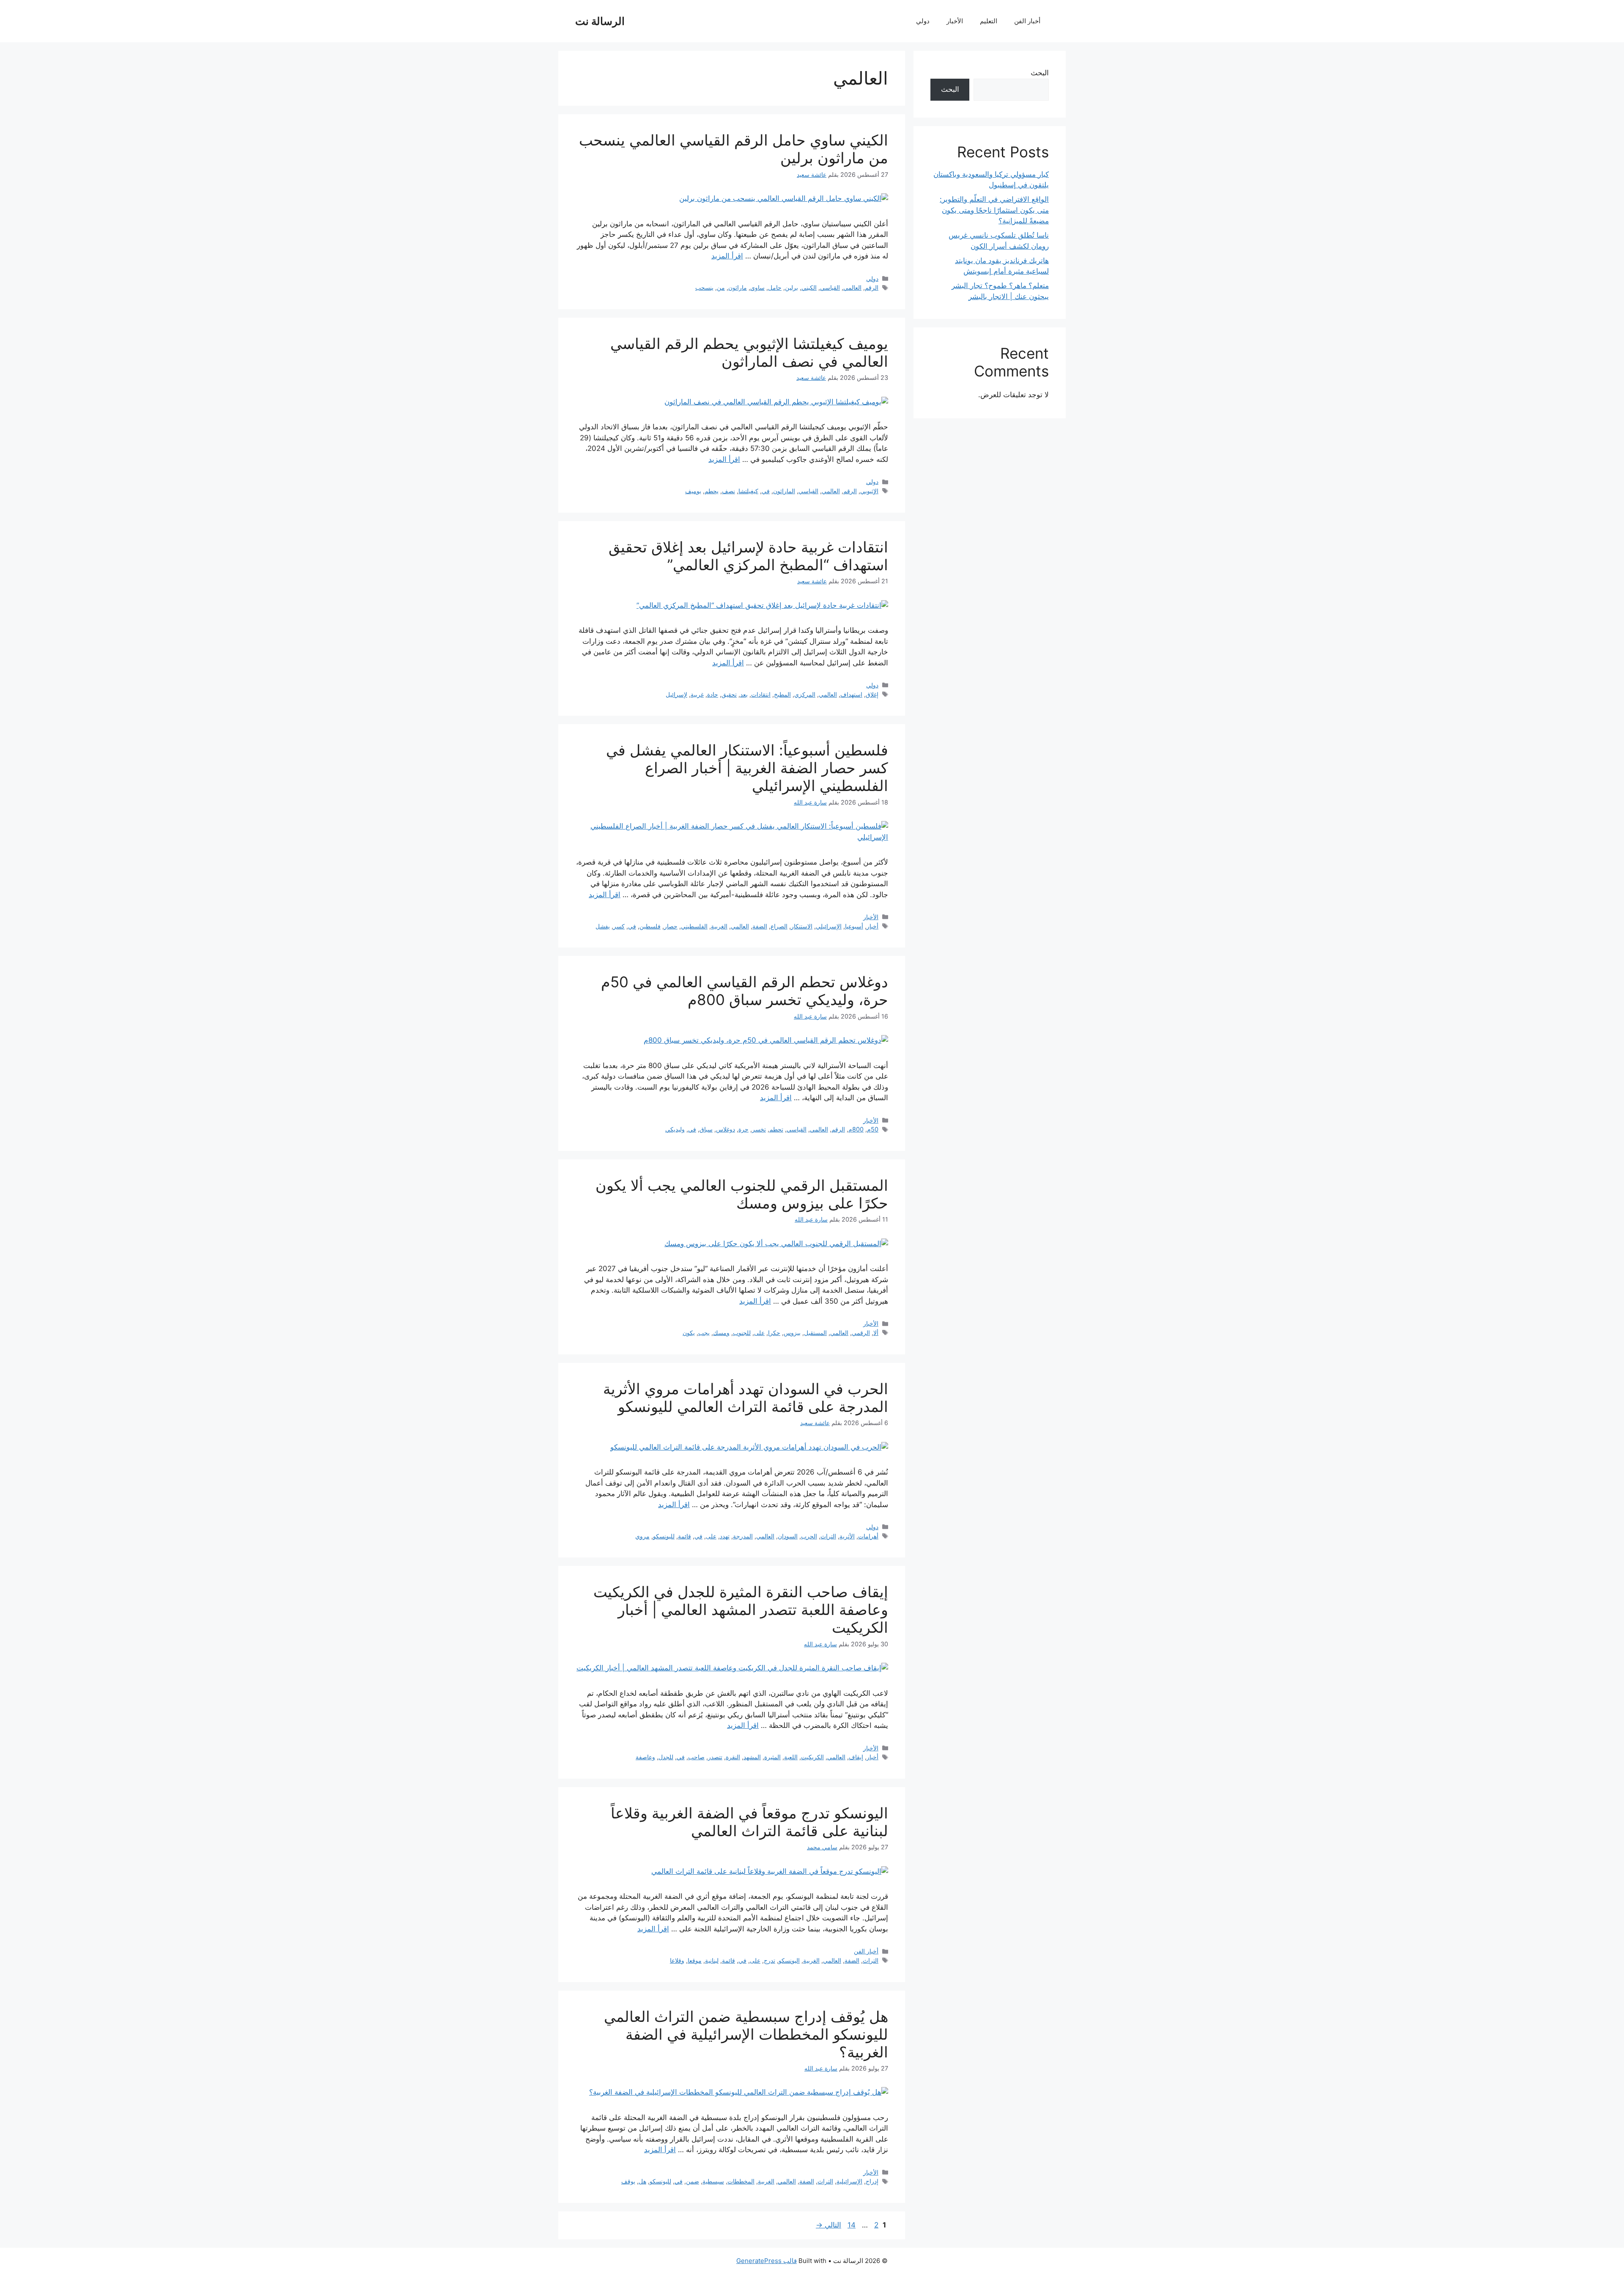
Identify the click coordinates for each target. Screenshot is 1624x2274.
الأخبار (955, 21)
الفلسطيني (694, 926)
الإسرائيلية (849, 2181)
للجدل (666, 1757)
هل (642, 2181)
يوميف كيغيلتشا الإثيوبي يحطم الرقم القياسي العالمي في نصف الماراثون (749, 352)
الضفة (760, 926)
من (721, 287)
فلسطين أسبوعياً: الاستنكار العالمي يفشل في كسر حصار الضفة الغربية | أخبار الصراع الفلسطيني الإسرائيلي (747, 768)
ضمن (693, 2181)
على (759, 1333)
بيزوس (792, 1333)
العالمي (852, 287)
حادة (713, 694)
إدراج (872, 2181)
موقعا (695, 1960)
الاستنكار (802, 926)
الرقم (872, 287)
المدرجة (743, 1536)
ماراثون (738, 287)
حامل (775, 287)
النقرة (733, 1757)
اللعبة (791, 1757)
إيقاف (856, 1757)
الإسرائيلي (829, 926)
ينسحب (704, 287)
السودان (788, 1536)
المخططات (741, 2181)
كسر (619, 926)
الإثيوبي (869, 491)
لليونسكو (664, 1536)
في (766, 491)
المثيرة (772, 1757)
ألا (876, 1333)
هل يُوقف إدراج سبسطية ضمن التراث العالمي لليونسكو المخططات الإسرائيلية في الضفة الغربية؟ (746, 2034)
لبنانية (712, 1960)
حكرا (774, 1333)
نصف (728, 491)
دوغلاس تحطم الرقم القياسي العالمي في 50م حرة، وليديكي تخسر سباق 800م (745, 991)
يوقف (628, 2181)
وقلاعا (677, 1960)
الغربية (719, 926)
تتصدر (715, 1757)
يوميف (693, 491)
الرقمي (861, 1333)
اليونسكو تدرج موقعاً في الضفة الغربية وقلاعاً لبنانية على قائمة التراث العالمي (749, 1822)
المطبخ (782, 694)
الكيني (809, 287)
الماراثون (784, 491)
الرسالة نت (600, 21)
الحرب (809, 1536)
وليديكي (675, 1129)
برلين (791, 287)
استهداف (851, 694)
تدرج (769, 1960)
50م (873, 1129)
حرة (743, 1129)
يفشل (603, 926)
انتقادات (761, 694)
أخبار (872, 926)
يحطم (712, 491)
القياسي (830, 287)
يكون (689, 1333)
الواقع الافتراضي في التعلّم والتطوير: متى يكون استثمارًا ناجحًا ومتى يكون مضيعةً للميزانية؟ (994, 210)
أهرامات (868, 1536)
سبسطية (713, 2181)
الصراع (779, 926)
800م (856, 1129)
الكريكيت (812, 1757)
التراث (828, 1536)
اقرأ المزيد (727, 256)
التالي (828, 2225)
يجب (704, 1333)
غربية (697, 694)
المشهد (752, 1757)
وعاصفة (645, 1757)
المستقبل (815, 1333)
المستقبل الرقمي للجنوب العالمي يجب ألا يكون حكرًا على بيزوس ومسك (742, 1194)
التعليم (989, 21)
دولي (923, 21)
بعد (744, 694)
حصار (671, 926)
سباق (706, 1129)
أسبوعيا (854, 926)
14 (851, 2225)
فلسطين (650, 926)
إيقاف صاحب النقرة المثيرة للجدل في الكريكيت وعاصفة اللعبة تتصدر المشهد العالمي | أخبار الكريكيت (741, 1609)
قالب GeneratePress (767, 2261)
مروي (642, 1536)
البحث (1040, 73)
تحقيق (729, 694)
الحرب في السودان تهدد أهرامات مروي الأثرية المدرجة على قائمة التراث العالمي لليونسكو (746, 1398)
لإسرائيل (676, 694)
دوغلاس (726, 1129)
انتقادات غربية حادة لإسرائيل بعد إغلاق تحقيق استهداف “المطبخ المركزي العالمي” (748, 556)
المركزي (805, 694)
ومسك (721, 1333)
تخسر (759, 1129)
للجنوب (742, 1333)
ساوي (757, 287)
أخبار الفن (1027, 21)
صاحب (696, 1757)
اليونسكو (789, 1960)
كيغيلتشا (748, 491)
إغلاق (872, 694)
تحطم (776, 1129)
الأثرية (847, 1536)
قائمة (684, 1536)
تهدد (725, 1536)
